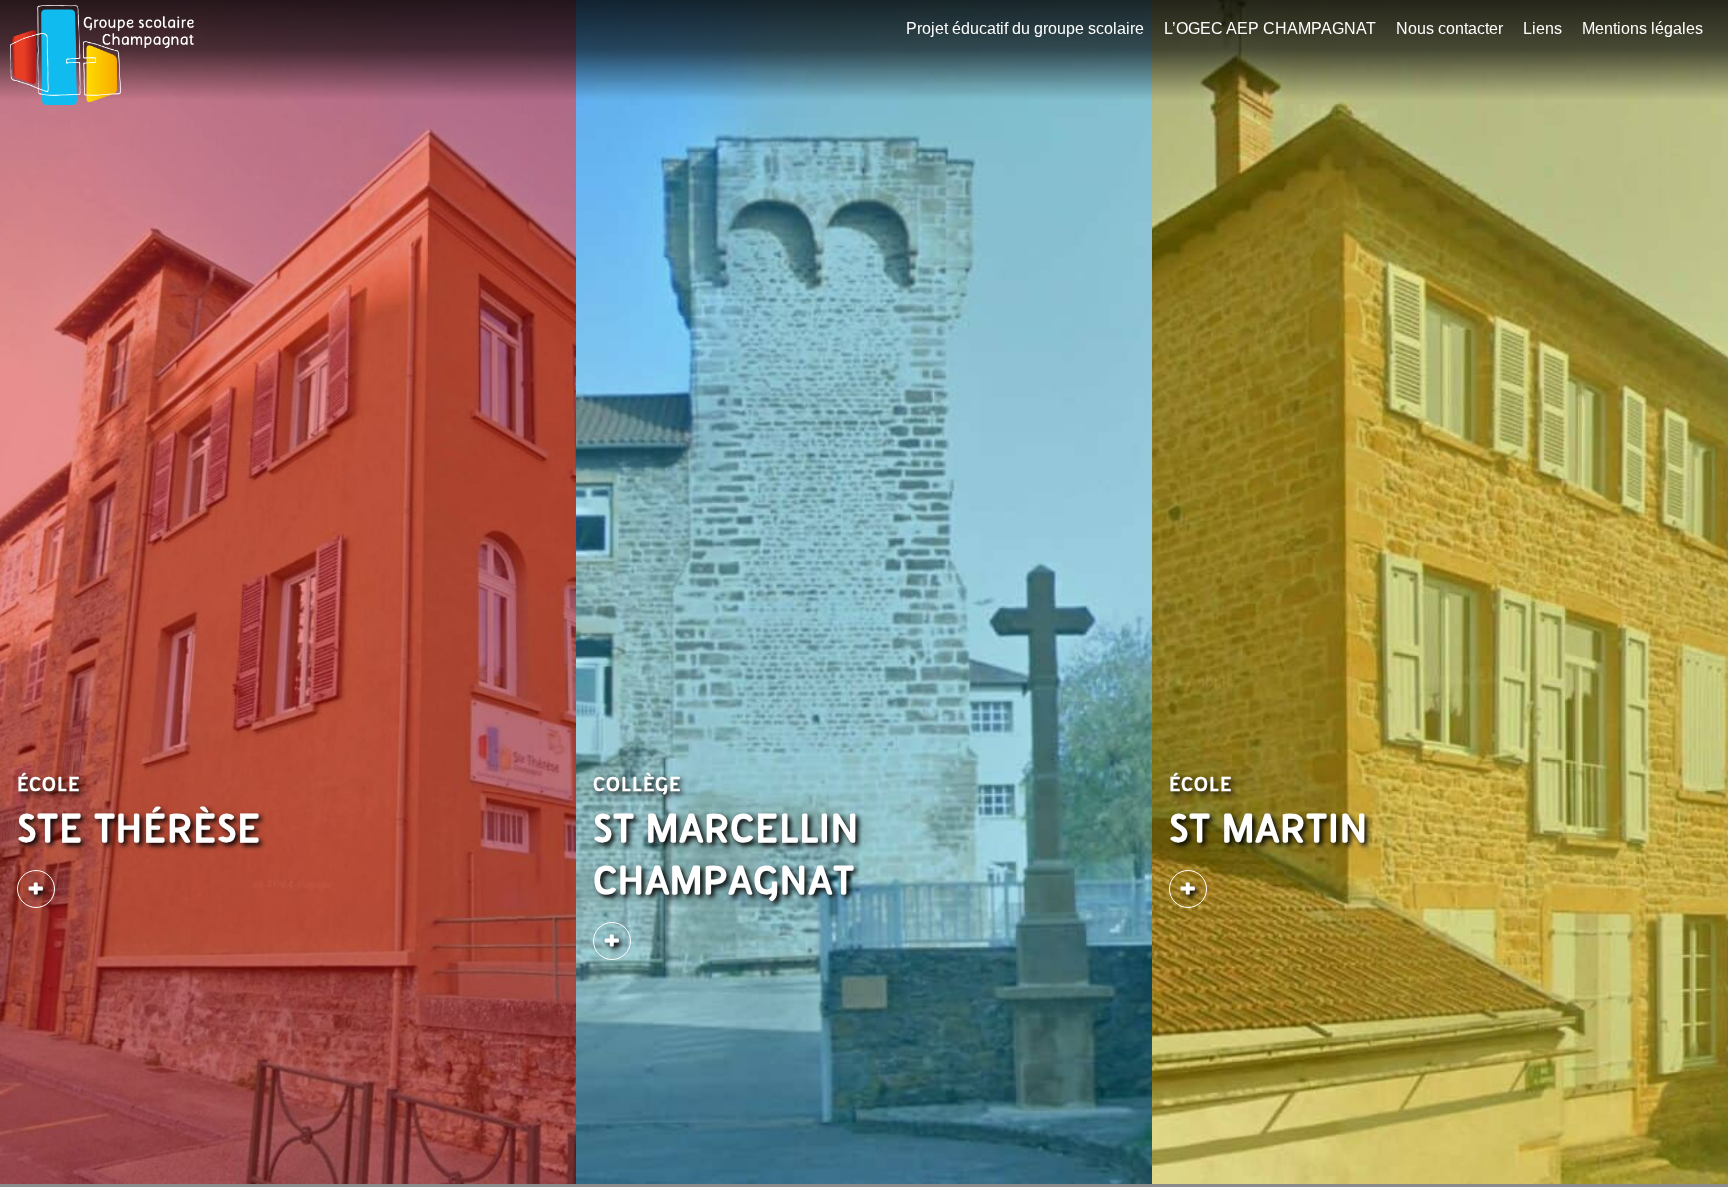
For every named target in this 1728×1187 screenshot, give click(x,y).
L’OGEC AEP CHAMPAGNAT (1270, 28)
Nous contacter (1449, 28)
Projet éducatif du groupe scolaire (1025, 28)
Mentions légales (1642, 28)
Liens (1542, 28)
